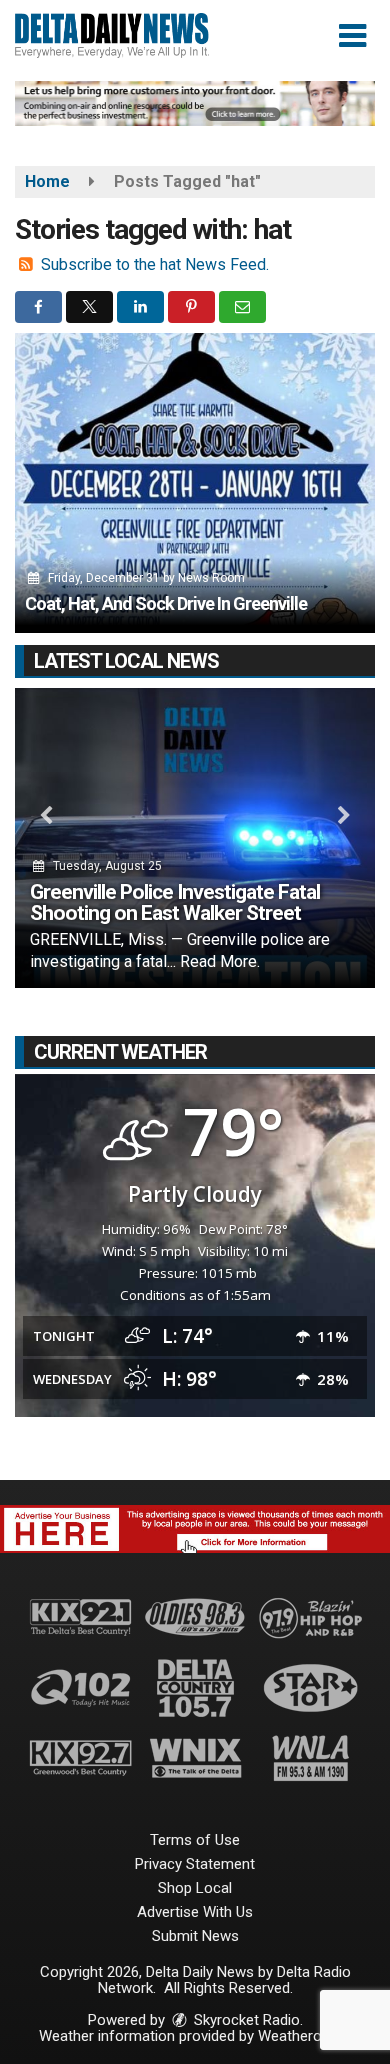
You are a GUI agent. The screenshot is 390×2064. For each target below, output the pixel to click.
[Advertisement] (195, 103)
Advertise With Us (195, 1912)
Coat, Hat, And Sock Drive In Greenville (166, 603)
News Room (211, 578)
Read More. (220, 961)
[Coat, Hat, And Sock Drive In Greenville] (195, 483)
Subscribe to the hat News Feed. (155, 264)
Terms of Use (195, 1840)
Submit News (195, 1936)
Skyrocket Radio (245, 2020)
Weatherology (303, 2036)
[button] (352, 36)
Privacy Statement (195, 1864)
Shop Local (195, 1888)
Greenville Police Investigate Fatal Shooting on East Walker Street (175, 902)
